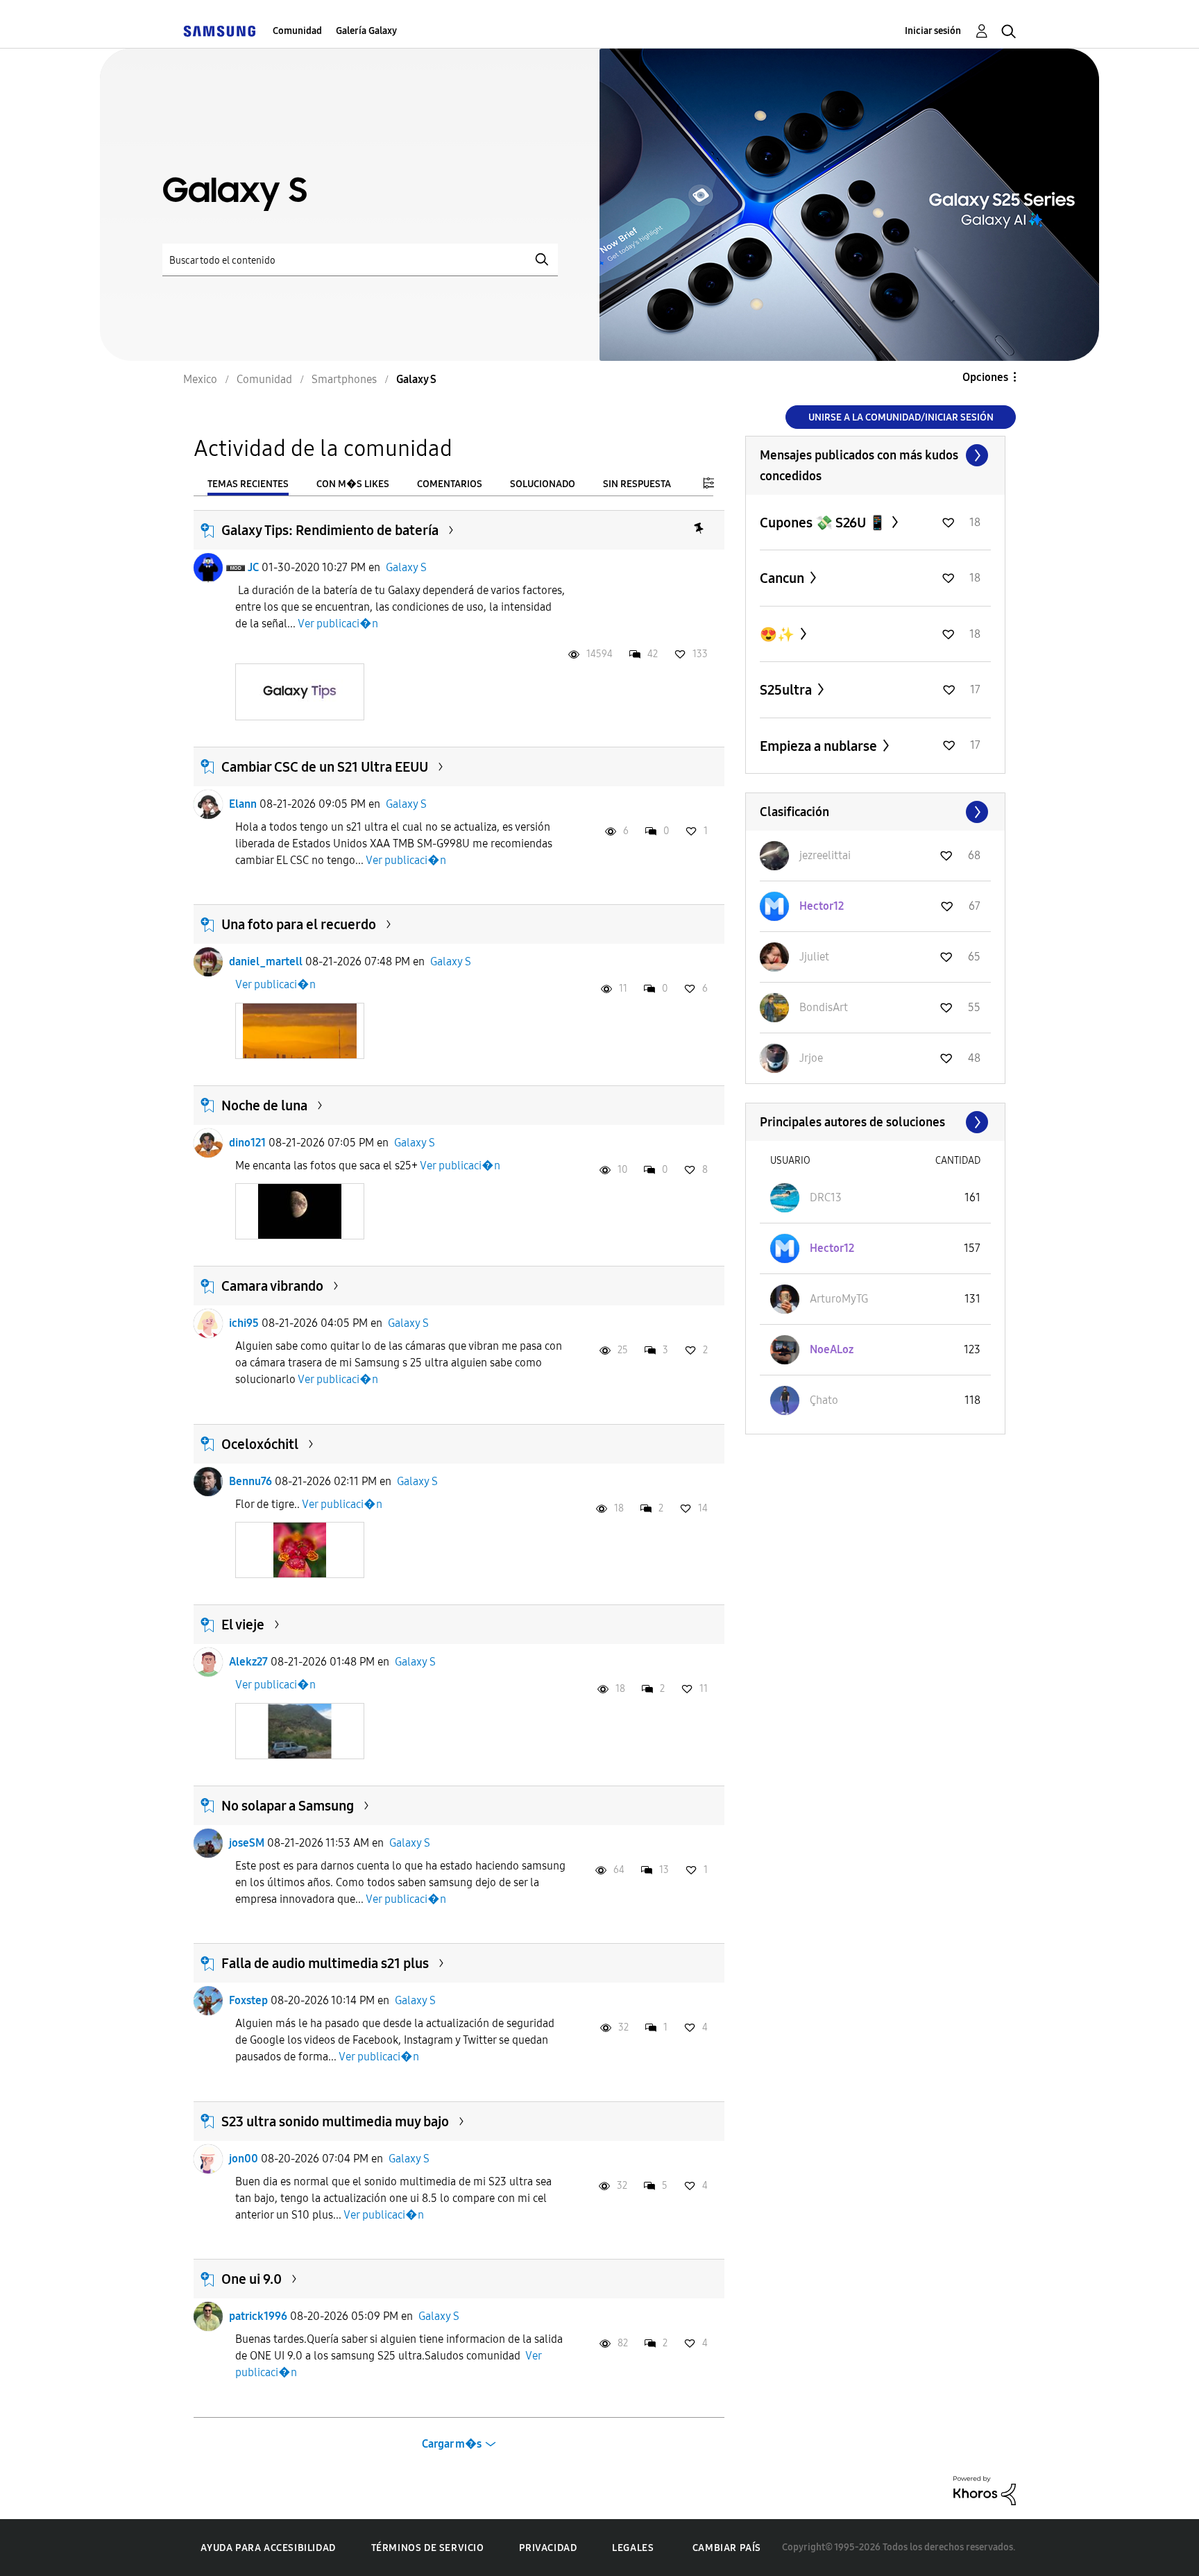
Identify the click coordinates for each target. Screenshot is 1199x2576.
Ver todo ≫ (875, 455)
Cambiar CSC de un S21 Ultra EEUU (325, 767)
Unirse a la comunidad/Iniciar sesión (901, 417)
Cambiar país (727, 2548)
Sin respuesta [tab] (637, 484)
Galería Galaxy (366, 31)
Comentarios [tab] (450, 484)
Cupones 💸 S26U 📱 (824, 523)
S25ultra (787, 690)
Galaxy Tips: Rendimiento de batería (330, 530)
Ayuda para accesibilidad (268, 2548)
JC (253, 567)
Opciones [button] (985, 377)
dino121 (247, 1143)
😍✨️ (779, 634)
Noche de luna (264, 1105)
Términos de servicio (428, 2548)
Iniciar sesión (933, 31)
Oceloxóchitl (260, 1444)
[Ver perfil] (208, 568)
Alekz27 (248, 1662)
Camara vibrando (272, 1286)
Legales (633, 2548)
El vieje (243, 1625)
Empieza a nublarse (820, 746)
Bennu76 (250, 1481)
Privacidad (548, 2548)
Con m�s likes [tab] (353, 484)
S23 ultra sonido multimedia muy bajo (335, 2121)
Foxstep (248, 2000)
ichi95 (244, 1323)
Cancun (783, 578)
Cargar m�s (452, 2444)
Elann (243, 804)
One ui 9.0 (252, 2279)
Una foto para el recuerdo (299, 924)
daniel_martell (266, 961)
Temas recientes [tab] (248, 484)
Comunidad (297, 31)
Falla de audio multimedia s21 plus (325, 1963)
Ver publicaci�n (338, 624)
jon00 (244, 2159)
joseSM (247, 1843)
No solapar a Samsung (288, 1806)
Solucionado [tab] (543, 484)
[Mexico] (219, 31)
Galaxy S (406, 567)
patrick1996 (258, 2316)
